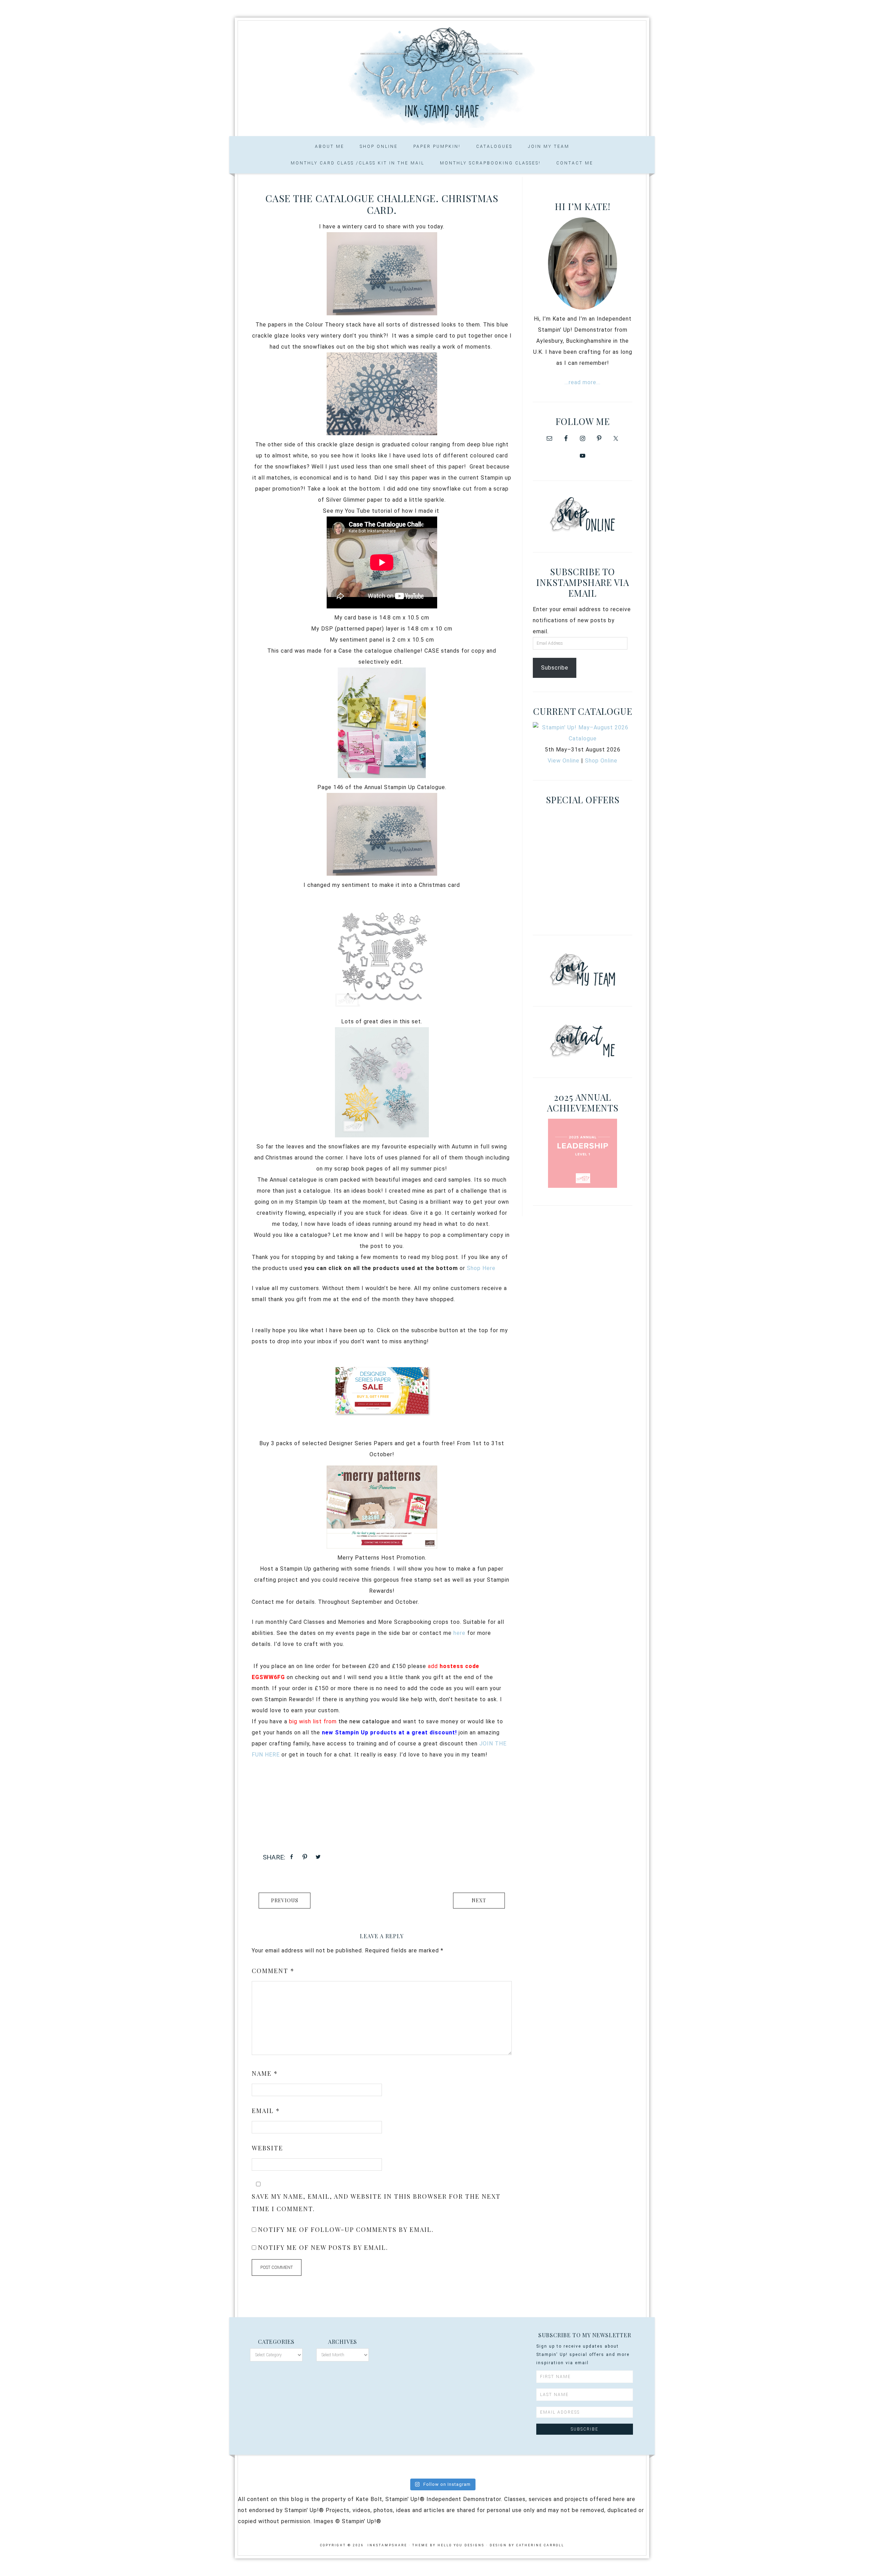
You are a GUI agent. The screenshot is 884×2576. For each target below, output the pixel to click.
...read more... (583, 382)
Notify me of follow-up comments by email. (346, 2229)
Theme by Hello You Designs (448, 2545)
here (459, 1633)
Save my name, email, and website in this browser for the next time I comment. (376, 2203)
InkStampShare (442, 76)
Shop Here (481, 1268)
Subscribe (555, 668)
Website (267, 2148)
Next (479, 1900)
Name (265, 2073)
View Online (564, 761)
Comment (273, 1971)
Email (266, 2111)
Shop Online (601, 761)
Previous (285, 1900)
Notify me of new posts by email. (323, 2247)
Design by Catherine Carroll (527, 2545)
